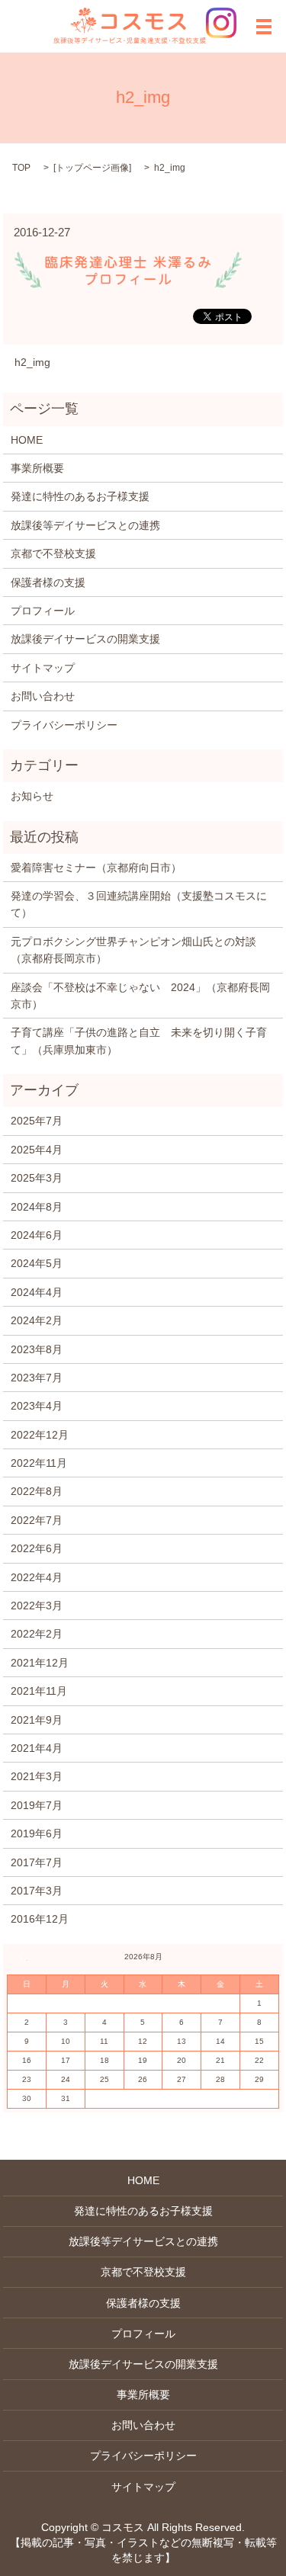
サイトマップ (43, 668)
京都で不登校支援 (53, 553)
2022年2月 (37, 1634)
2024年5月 (37, 1263)
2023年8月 (37, 1349)
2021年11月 (39, 1691)
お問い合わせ (43, 696)
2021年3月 (37, 1776)
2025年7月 (37, 1121)
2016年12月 (40, 1919)
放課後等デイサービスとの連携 (85, 525)
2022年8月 (37, 1491)
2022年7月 (37, 1520)
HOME (27, 440)
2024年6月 (37, 1235)
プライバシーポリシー (64, 725)
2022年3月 (37, 1606)
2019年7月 (37, 1805)
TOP (21, 168)
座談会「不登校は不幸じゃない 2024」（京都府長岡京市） (140, 996)
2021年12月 (40, 1663)
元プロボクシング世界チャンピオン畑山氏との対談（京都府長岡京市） (133, 950)
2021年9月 (37, 1720)
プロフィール (43, 611)
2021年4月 (37, 1748)
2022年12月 (40, 1435)
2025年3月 (37, 1178)
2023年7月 (37, 1378)
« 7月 (23, 1956)
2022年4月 (37, 1577)
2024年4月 (37, 1292)
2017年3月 (37, 1891)
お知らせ (32, 796)
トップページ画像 (92, 168)
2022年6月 (37, 1548)
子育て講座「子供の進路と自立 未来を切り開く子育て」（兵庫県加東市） (139, 1041)
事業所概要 (37, 468)
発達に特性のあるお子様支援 (80, 496)
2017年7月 (37, 1862)
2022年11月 (39, 1463)
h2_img (32, 362)
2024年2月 (37, 1320)
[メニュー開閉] (264, 27)
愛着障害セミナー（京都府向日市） (96, 868)
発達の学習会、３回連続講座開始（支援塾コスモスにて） (139, 904)
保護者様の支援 (48, 582)
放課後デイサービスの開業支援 (85, 639)
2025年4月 (37, 1150)
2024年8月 (37, 1207)
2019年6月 (37, 1833)
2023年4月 (37, 1406)
